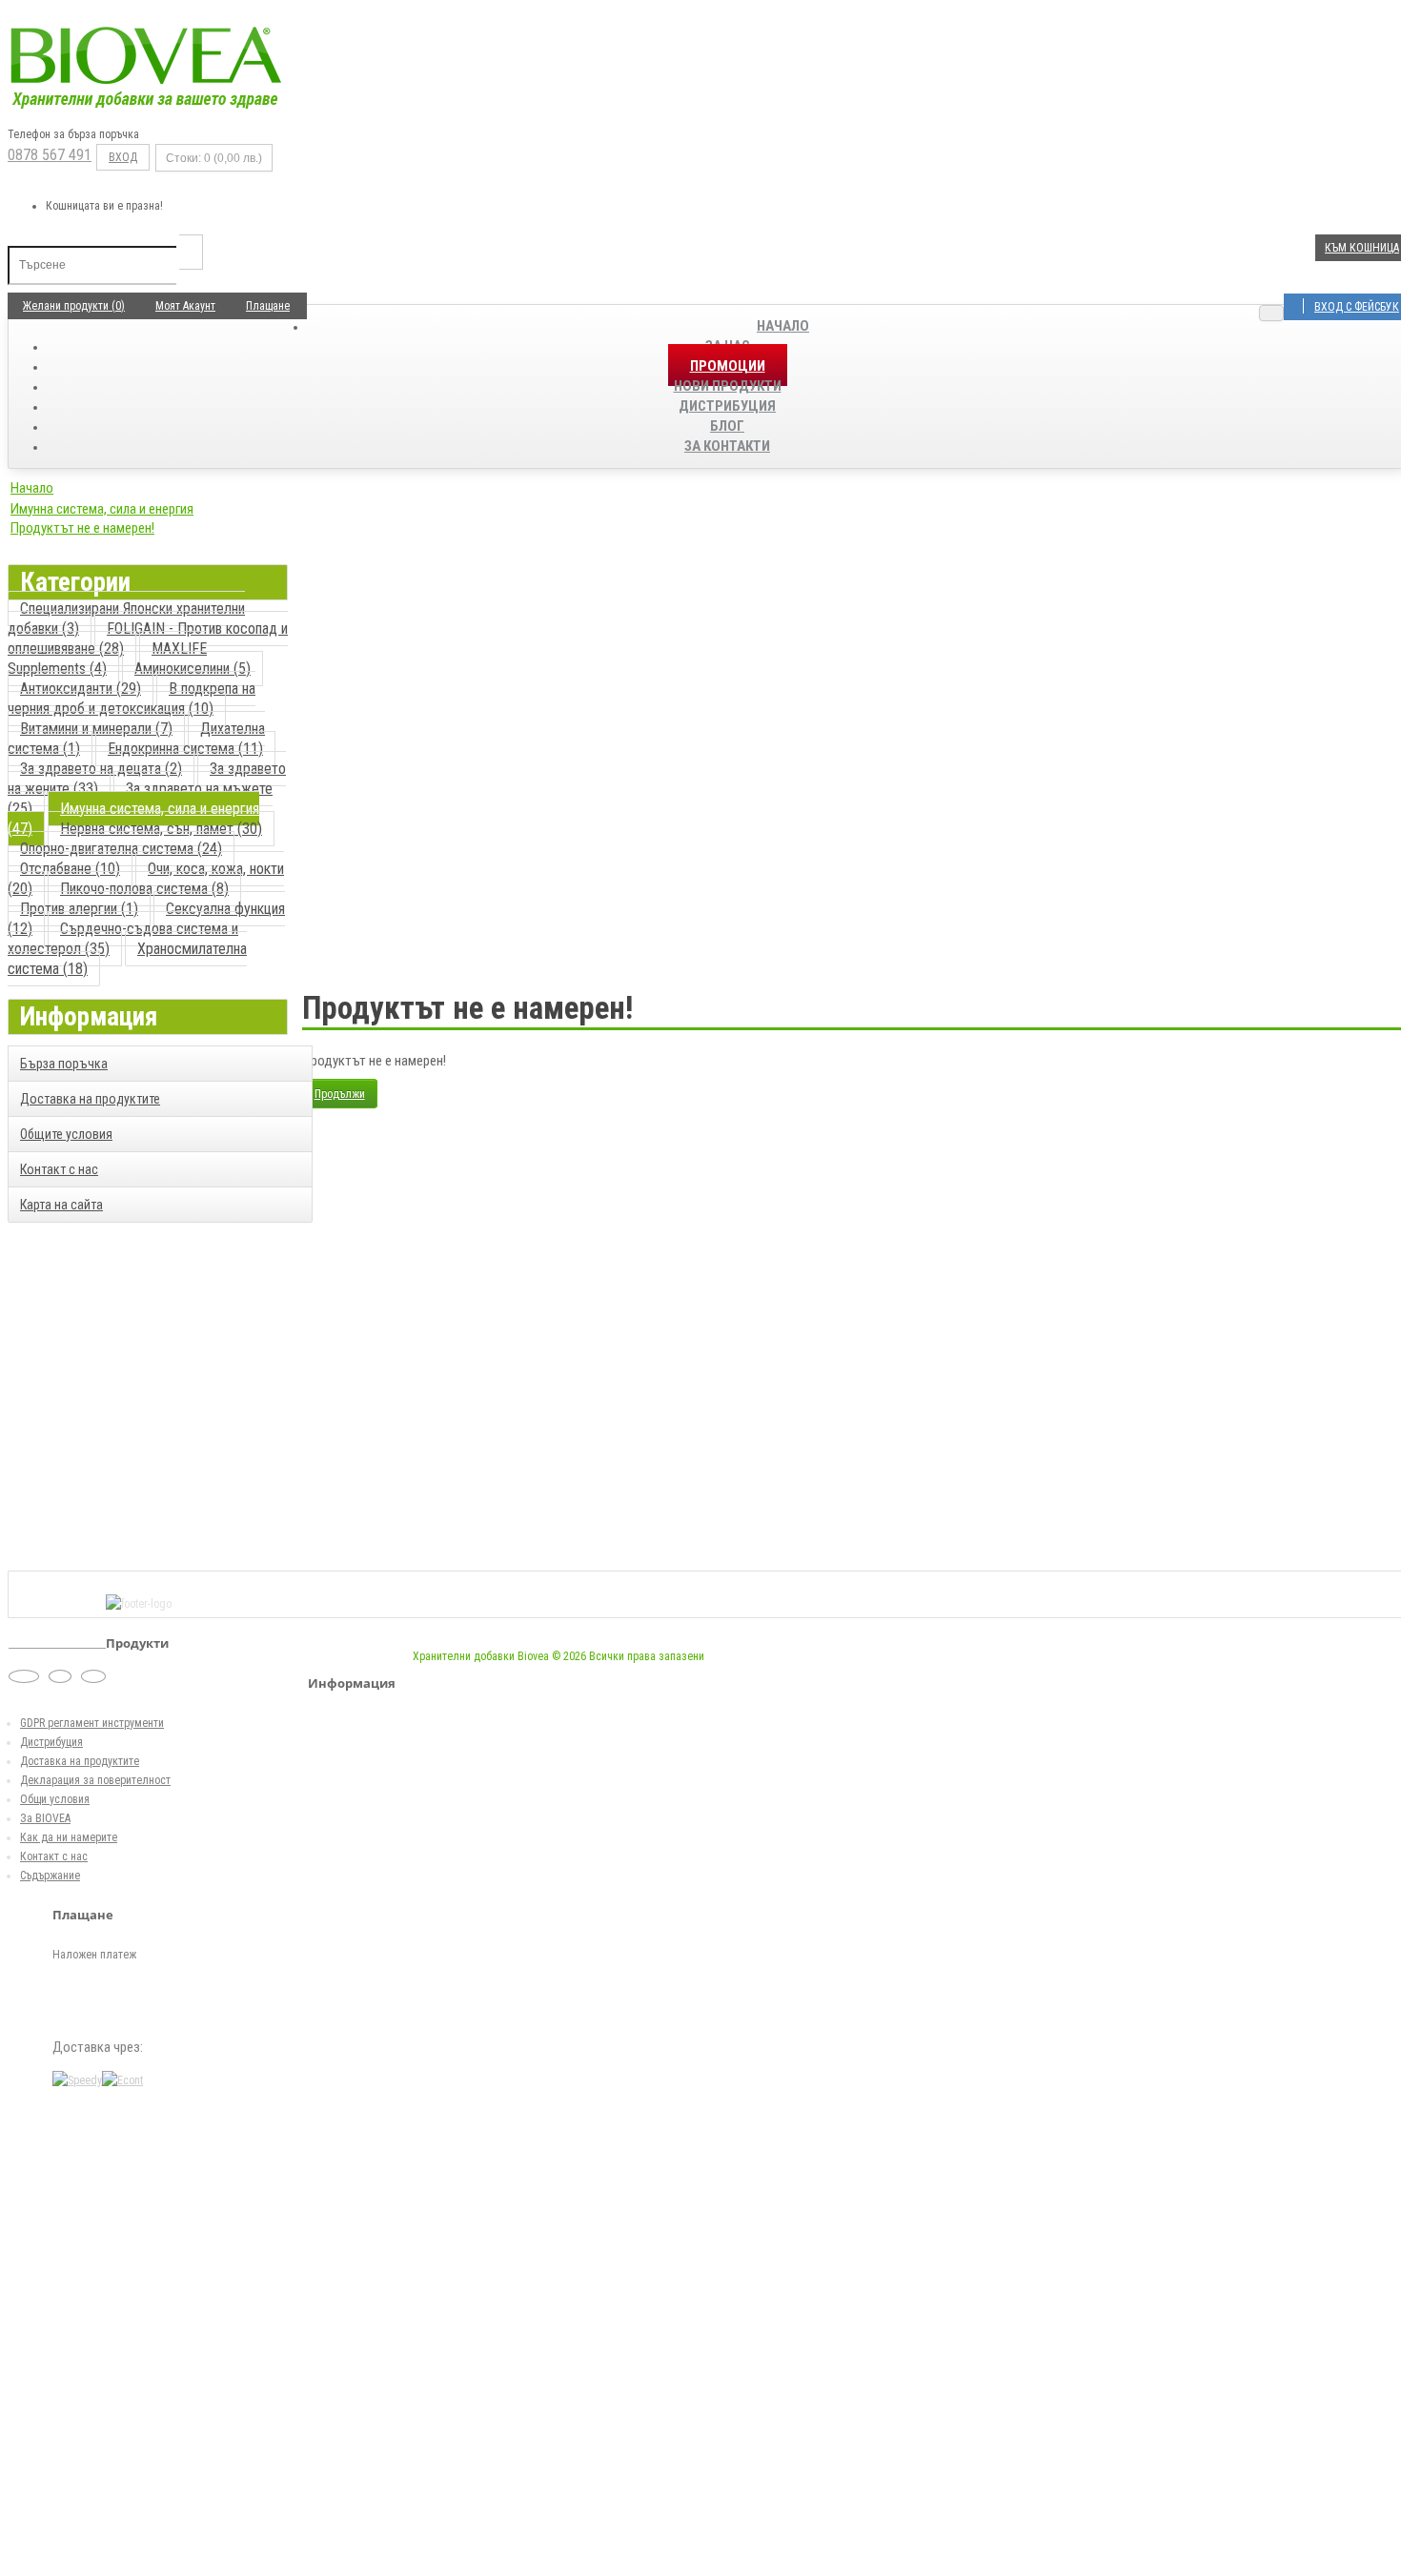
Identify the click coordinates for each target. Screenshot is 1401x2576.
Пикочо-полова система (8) (144, 889)
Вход (123, 157)
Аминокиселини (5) (193, 669)
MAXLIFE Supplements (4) (107, 659)
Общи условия (55, 1799)
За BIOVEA (45, 1818)
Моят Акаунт (185, 306)
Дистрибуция (51, 1742)
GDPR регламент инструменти (92, 1723)
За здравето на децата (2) (101, 769)
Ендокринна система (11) (185, 749)
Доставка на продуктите (90, 1099)
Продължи (340, 1094)
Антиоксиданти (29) (81, 689)
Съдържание (50, 1876)
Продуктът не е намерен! (82, 528)
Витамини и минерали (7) (96, 729)
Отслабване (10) (70, 869)
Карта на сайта (61, 1205)
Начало (783, 326)
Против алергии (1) (79, 909)
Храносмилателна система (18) (127, 959)
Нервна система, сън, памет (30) (161, 829)
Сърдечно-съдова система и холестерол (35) (123, 939)
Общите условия (66, 1134)
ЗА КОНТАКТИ (727, 446)
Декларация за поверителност (95, 1780)
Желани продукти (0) (74, 306)
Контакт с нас (59, 1169)
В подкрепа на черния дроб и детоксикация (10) (132, 699)
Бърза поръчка (64, 1064)
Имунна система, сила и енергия (102, 509)
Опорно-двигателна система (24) (121, 849)
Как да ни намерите (69, 1837)
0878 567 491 (50, 155)
